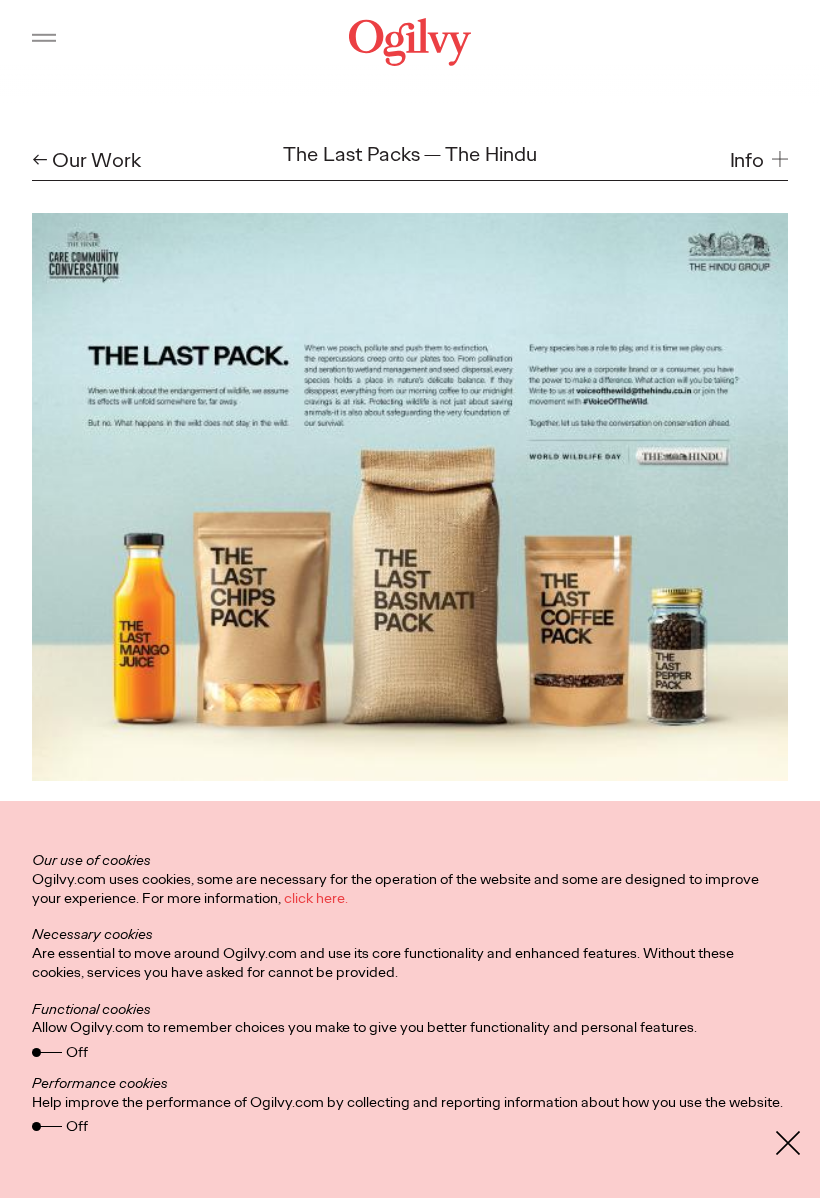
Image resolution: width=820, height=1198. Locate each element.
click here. (316, 898)
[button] (759, 160)
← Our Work (86, 160)
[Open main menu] (44, 42)
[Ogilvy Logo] (410, 42)
